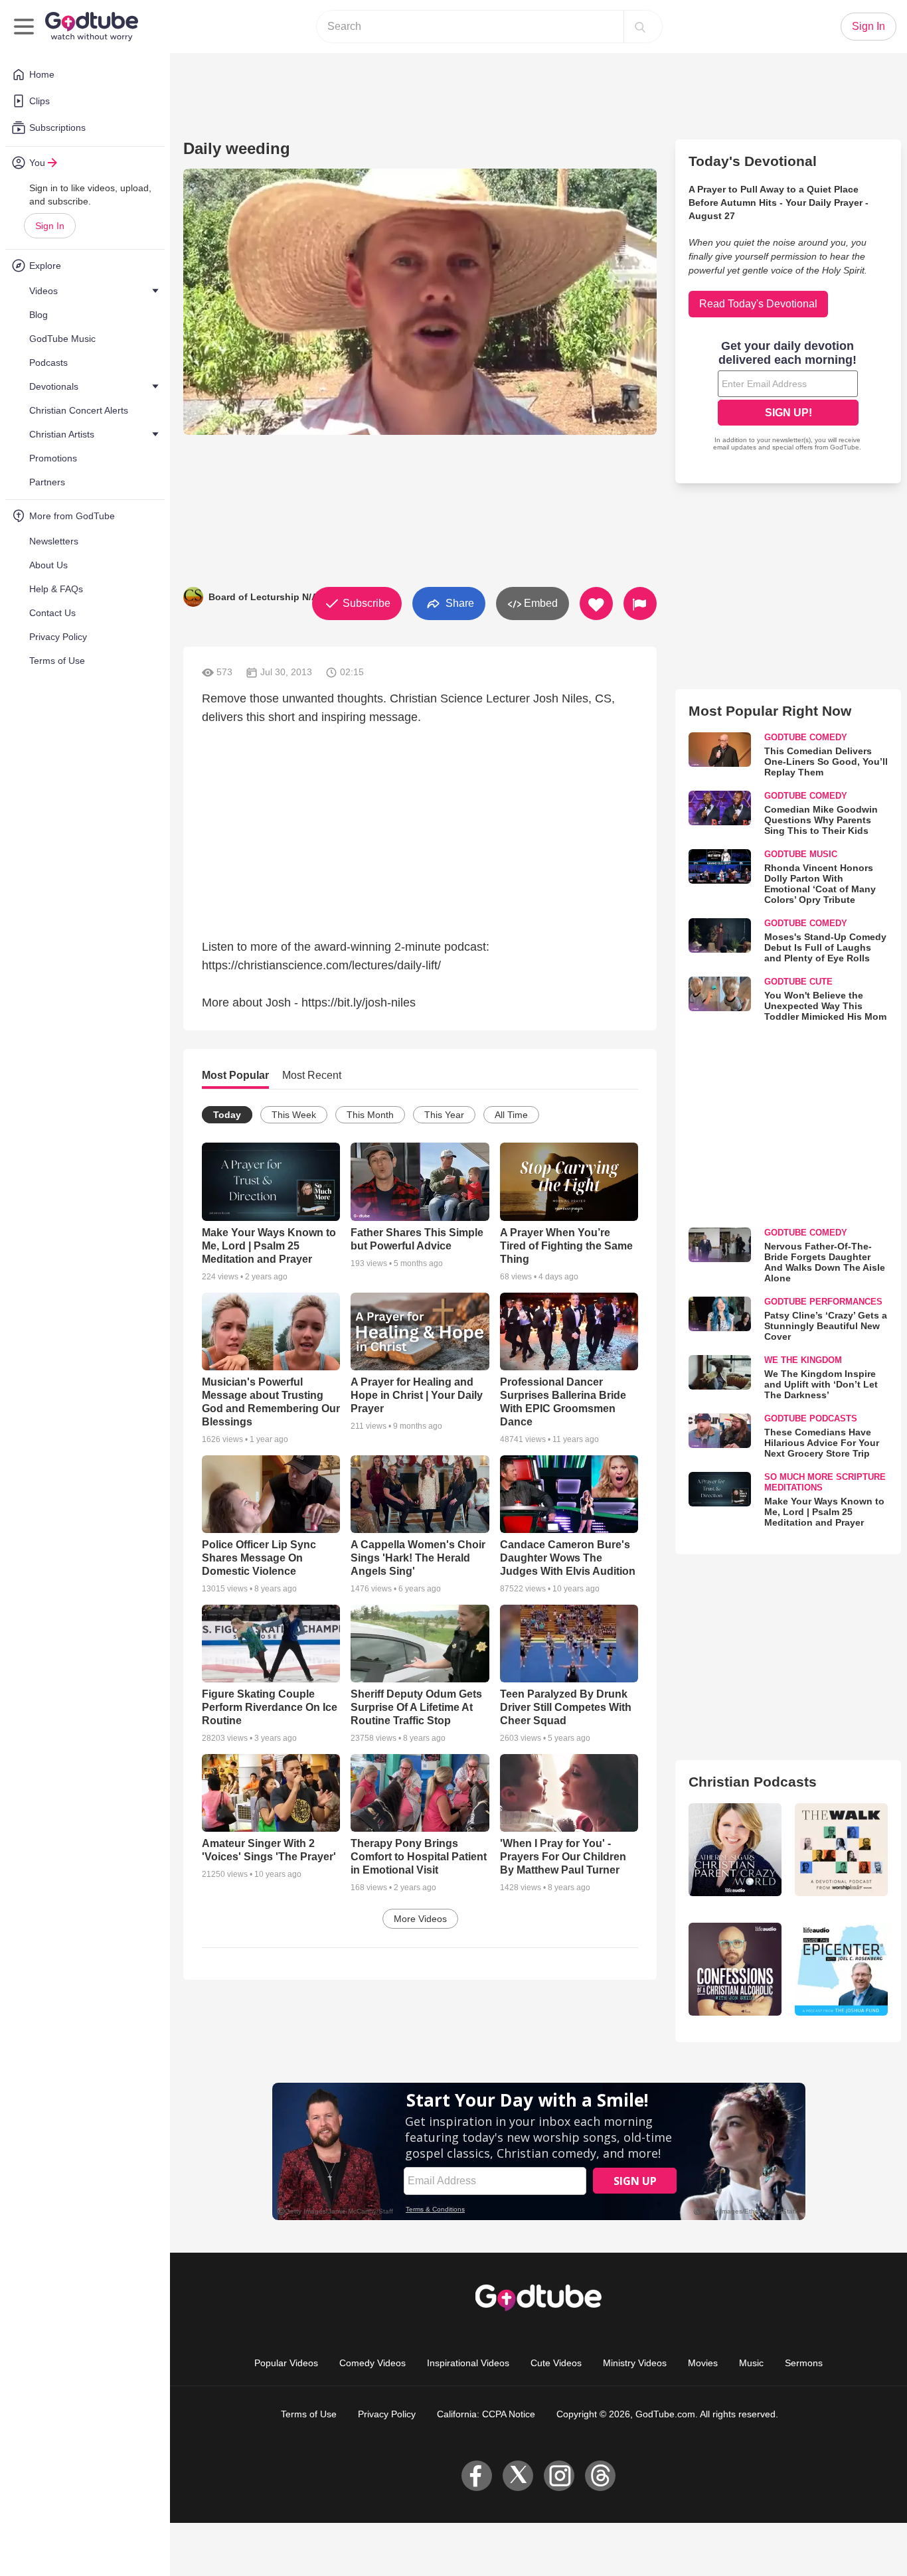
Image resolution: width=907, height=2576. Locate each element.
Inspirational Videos (468, 2363)
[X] (518, 2476)
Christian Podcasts (753, 1782)
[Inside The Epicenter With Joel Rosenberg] (841, 1969)
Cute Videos (556, 2363)
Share (458, 603)
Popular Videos (286, 2363)
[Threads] (600, 2476)
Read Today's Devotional (758, 304)
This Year (444, 1115)
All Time (511, 1115)
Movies (703, 2363)
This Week (294, 1115)
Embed (539, 603)
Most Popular (235, 1075)
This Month (370, 1115)
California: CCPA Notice (486, 2414)
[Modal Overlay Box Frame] (788, 397)
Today (227, 1115)
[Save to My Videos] (596, 604)
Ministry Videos (635, 2363)
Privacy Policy (387, 2414)
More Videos (420, 1919)
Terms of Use (309, 2414)
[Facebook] (477, 2476)
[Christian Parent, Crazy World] (735, 1850)
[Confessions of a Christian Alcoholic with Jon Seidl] (735, 1969)
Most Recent (312, 1075)
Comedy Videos (372, 2363)
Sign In (50, 226)
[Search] (640, 27)
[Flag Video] (640, 604)
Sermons (804, 2363)
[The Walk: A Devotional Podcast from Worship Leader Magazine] (841, 1850)
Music (751, 2363)
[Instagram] (559, 2476)
